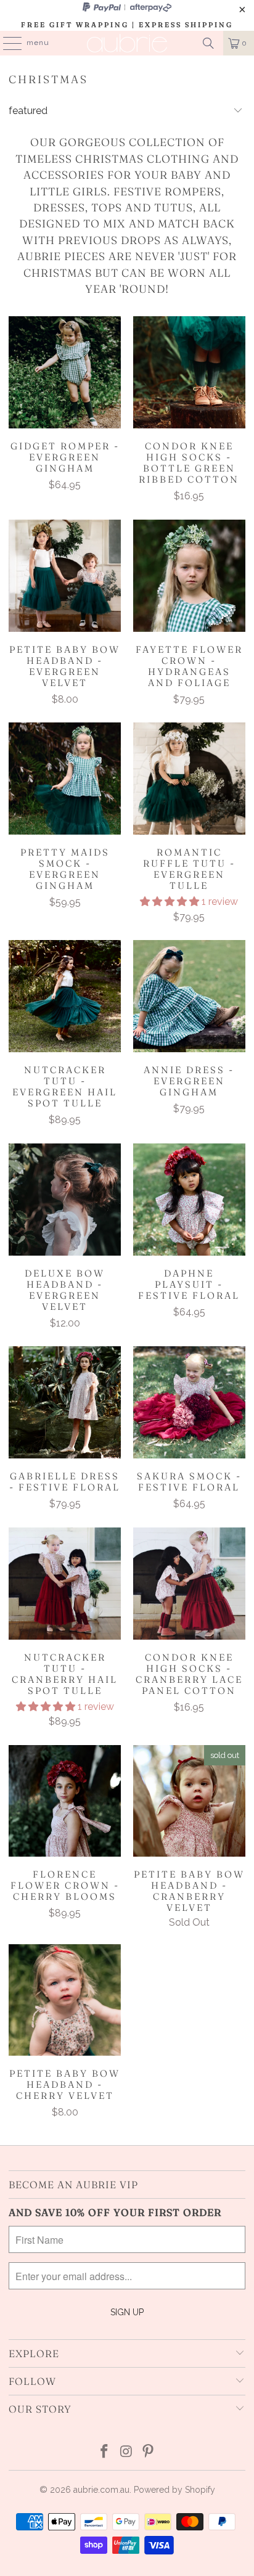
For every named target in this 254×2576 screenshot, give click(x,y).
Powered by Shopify (174, 2490)
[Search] (208, 43)
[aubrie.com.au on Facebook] (104, 2452)
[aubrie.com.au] (127, 43)
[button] (170, 902)
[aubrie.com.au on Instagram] (126, 2452)
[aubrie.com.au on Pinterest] (149, 2452)
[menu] (6, 43)
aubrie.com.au (101, 2490)
